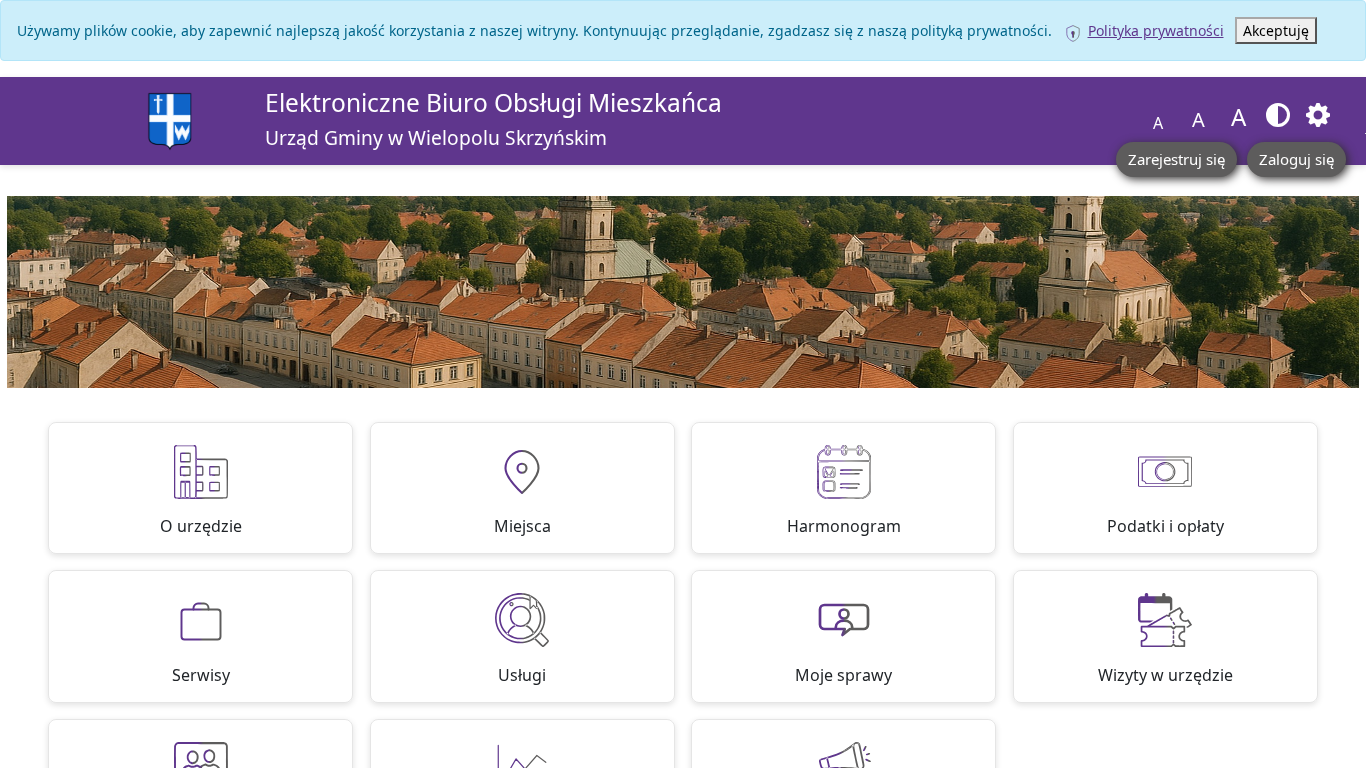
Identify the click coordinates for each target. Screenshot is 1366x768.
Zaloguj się (1296, 159)
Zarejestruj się (1176, 159)
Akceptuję (1276, 30)
